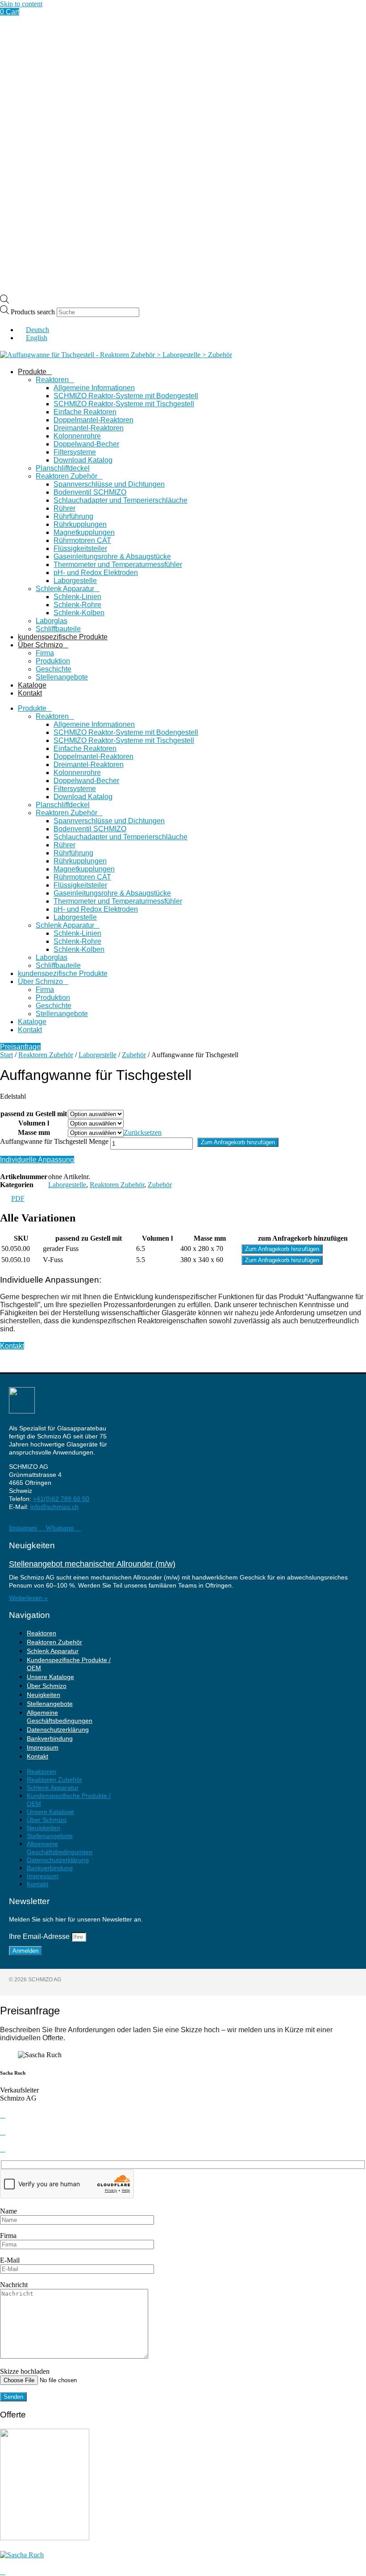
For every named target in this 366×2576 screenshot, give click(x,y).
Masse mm (34, 1132)
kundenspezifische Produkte (63, 637)
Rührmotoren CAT (82, 540)
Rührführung (73, 516)
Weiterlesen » (28, 1598)
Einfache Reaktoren (85, 412)
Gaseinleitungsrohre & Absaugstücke (112, 556)
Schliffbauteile (58, 629)
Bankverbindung (50, 1738)
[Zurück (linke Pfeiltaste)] (16, 1288)
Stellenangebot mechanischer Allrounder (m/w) (92, 1564)
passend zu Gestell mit (34, 1114)
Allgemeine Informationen (94, 388)
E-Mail (10, 2260)
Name (8, 2211)
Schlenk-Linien (77, 597)
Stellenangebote (62, 677)
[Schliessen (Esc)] (337, 10)
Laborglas (52, 621)
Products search (34, 312)
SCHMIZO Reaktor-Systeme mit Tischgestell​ (124, 404)
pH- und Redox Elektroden (96, 573)
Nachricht (14, 2285)
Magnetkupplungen (84, 532)
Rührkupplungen (80, 524)
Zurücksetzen (143, 1132)
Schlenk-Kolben (79, 613)
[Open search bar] (4, 301)
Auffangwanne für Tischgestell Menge (54, 1141)
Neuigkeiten (44, 1695)
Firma (45, 653)
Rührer (64, 508)
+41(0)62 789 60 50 (61, 1499)
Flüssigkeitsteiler (80, 548)
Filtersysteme (75, 452)
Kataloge (32, 685)
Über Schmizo (40, 645)
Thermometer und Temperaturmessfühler (118, 565)
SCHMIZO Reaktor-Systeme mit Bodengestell (126, 396)
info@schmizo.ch (54, 1507)
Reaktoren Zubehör (67, 476)
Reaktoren (52, 380)
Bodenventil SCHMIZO (90, 492)
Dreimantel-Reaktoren (89, 428)
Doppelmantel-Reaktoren (94, 420)
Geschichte (54, 669)
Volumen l (34, 1123)
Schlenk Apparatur (65, 589)
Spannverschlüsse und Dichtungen (109, 484)
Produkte (32, 372)
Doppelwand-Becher (86, 444)
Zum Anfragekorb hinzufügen (238, 1142)
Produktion (53, 661)
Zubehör (134, 1055)
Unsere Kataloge (50, 1677)
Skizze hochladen (25, 2371)
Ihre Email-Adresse (40, 1936)
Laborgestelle (75, 581)
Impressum (43, 1747)
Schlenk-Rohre (77, 605)
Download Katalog (83, 460)
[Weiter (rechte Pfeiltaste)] (350, 1288)
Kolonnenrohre (77, 436)
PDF (18, 1198)
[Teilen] (317, 10)
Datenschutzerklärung (58, 1730)
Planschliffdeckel (63, 468)
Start (6, 1055)
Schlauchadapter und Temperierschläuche (121, 500)
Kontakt (30, 693)
